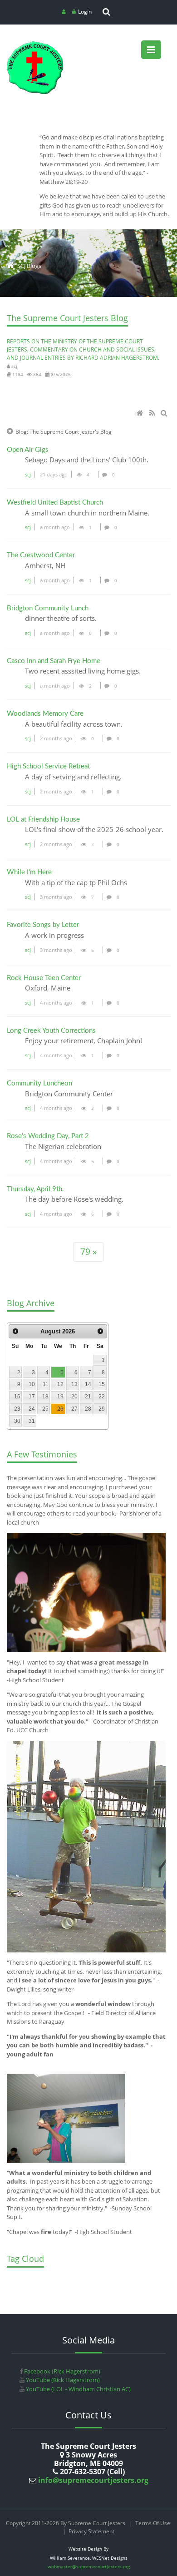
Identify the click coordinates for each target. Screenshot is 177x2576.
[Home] (141, 414)
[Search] (165, 414)
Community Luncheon (39, 1083)
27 (74, 1409)
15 (102, 1384)
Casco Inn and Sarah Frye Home (54, 661)
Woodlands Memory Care (45, 714)
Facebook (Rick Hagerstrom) (61, 2371)
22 (102, 1397)
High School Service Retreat (48, 766)
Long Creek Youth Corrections (51, 1031)
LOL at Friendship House (43, 820)
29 (102, 1409)
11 (46, 1384)
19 (60, 1397)
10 (32, 1384)
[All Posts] (10, 432)
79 (86, 1251)
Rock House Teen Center (44, 978)
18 (45, 1397)
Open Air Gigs (28, 450)
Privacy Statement (91, 2531)
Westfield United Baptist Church (55, 503)
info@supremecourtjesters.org (92, 2480)
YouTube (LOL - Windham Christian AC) (78, 2389)
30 (17, 1421)
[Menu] (151, 50)
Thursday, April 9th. (35, 1189)
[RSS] (153, 414)
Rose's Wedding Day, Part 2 (48, 1136)
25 (45, 1409)
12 (60, 1384)
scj (28, 474)
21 (88, 1397)
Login (85, 12)
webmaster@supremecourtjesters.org (89, 2566)
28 (88, 1409)
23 (17, 1409)
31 (32, 1421)
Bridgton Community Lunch (48, 608)
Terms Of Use (153, 2523)
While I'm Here (29, 872)
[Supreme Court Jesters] (35, 44)
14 (88, 1384)
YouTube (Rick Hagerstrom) (62, 2380)
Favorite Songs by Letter (43, 925)
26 (60, 1409)
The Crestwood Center (41, 555)
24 (32, 1409)
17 (32, 1397)
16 (17, 1397)
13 (74, 1384)
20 (74, 1397)
